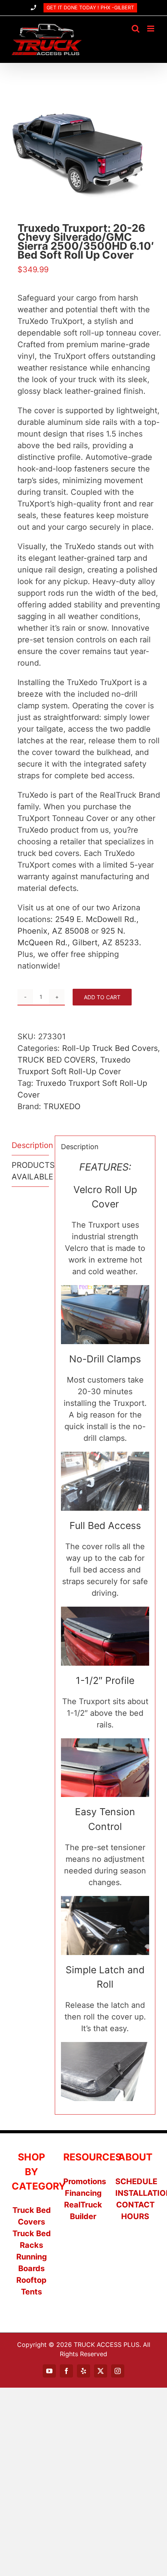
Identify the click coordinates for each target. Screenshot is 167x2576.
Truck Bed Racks (32, 2239)
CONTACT (135, 2205)
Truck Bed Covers (32, 2216)
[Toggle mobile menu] (151, 29)
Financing (83, 2193)
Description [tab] (30, 1145)
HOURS (135, 2216)
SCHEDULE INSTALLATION (135, 2187)
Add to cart (102, 997)
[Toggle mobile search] (136, 29)
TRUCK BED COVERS (57, 1060)
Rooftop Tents (31, 2286)
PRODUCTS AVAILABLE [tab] (30, 1171)
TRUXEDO (62, 1106)
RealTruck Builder (83, 2211)
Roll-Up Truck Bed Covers (110, 1048)
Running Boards (32, 2263)
